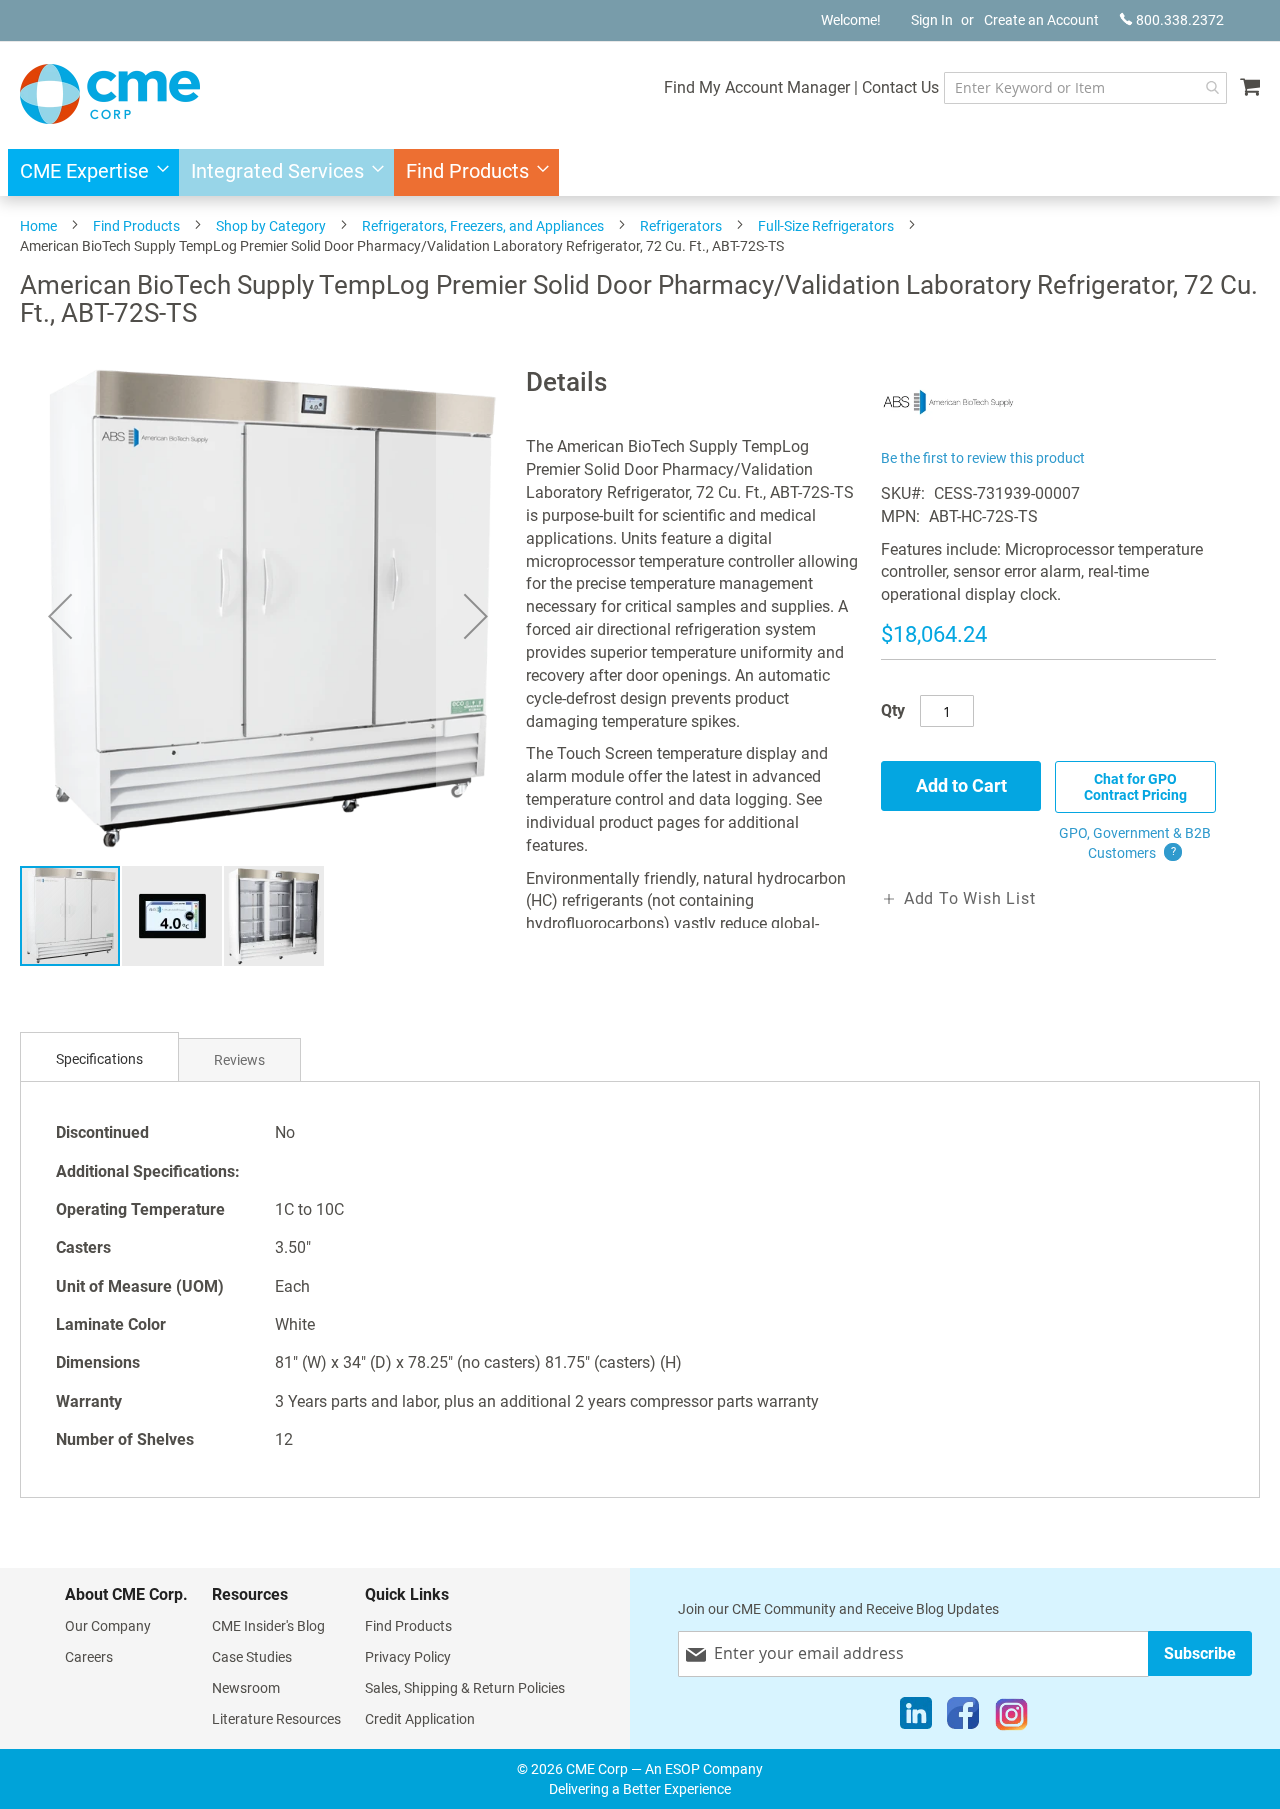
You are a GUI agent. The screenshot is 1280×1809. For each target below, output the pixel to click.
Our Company (108, 1626)
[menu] (640, 172)
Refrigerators (681, 226)
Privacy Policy (408, 1657)
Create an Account (1041, 20)
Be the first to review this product (983, 458)
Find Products (136, 226)
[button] (60, 616)
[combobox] (1085, 88)
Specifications (99, 1059)
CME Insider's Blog (268, 1626)
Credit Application (420, 1719)
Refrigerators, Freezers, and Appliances (483, 226)
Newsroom (246, 1688)
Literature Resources (276, 1719)
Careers (89, 1657)
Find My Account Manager (757, 87)
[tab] (99, 1059)
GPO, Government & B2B (1135, 843)
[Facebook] (963, 1718)
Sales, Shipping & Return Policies (465, 1688)
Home (38, 226)
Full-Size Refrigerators (826, 226)
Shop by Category (271, 226)
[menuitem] (88, 172)
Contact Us (900, 87)
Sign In (932, 20)
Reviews (239, 1060)
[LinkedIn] (916, 1718)
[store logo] (110, 94)
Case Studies (252, 1657)
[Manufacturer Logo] (948, 432)
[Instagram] (1011, 1718)
